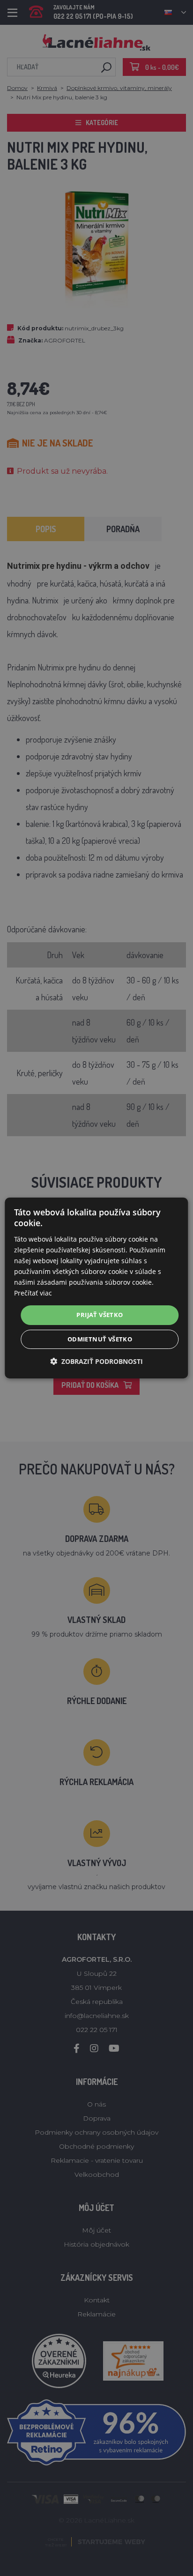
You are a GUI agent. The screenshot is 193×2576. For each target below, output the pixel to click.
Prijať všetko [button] (100, 1315)
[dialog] (96, 1288)
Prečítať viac (33, 1293)
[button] (96, 1361)
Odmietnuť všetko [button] (100, 1339)
